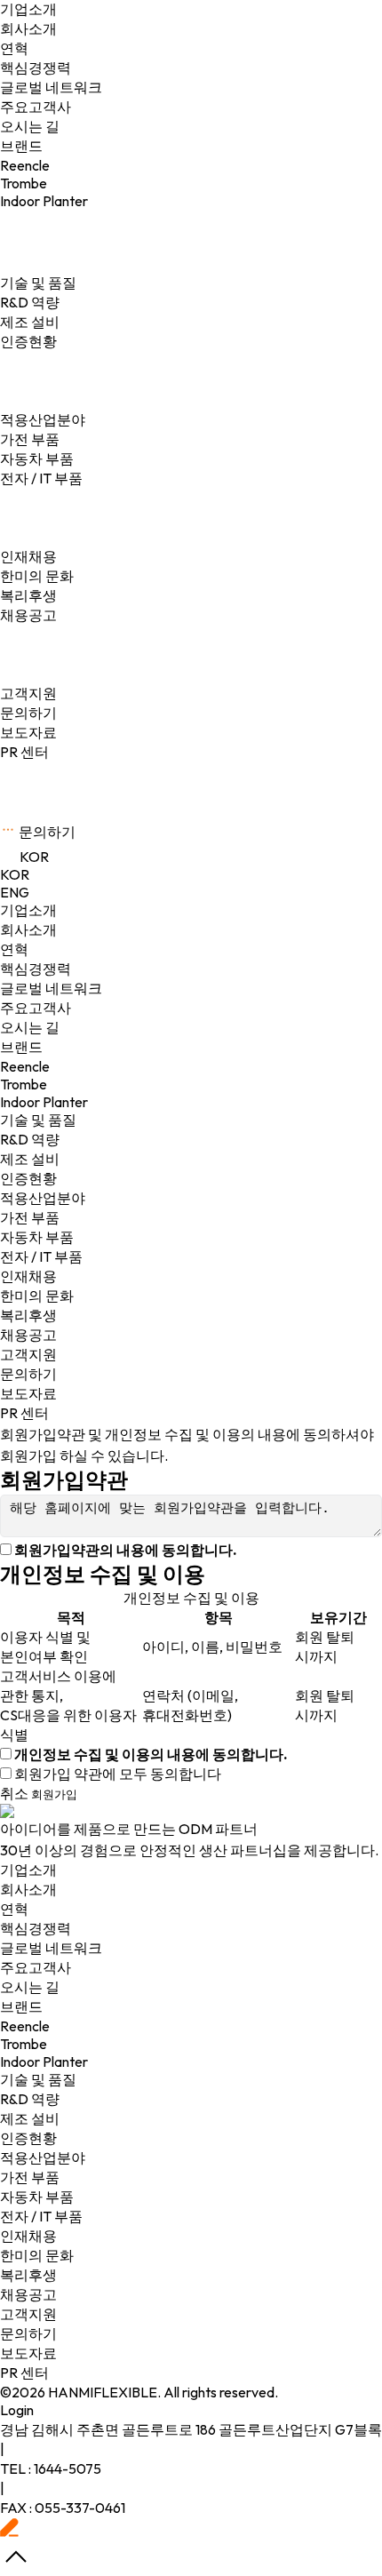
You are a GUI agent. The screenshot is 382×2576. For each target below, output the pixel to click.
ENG (15, 892)
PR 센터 (24, 752)
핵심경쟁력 (36, 68)
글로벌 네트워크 (51, 87)
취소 (14, 1793)
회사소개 (28, 28)
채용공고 (28, 615)
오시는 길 (30, 126)
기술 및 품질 (38, 1120)
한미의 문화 (37, 576)
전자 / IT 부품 (41, 478)
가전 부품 (30, 439)
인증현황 (28, 341)
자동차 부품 (37, 459)
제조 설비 (30, 322)
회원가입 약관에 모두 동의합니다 (118, 1774)
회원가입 (54, 1794)
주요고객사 (36, 107)
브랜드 (21, 1047)
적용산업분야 (43, 1198)
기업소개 (28, 910)
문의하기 (28, 713)
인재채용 (28, 1276)
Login (17, 2410)
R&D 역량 (30, 302)
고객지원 (28, 1354)
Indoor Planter (44, 201)
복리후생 (28, 595)
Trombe (24, 183)
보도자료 (28, 732)
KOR (15, 874)
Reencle (25, 165)
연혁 (14, 48)
